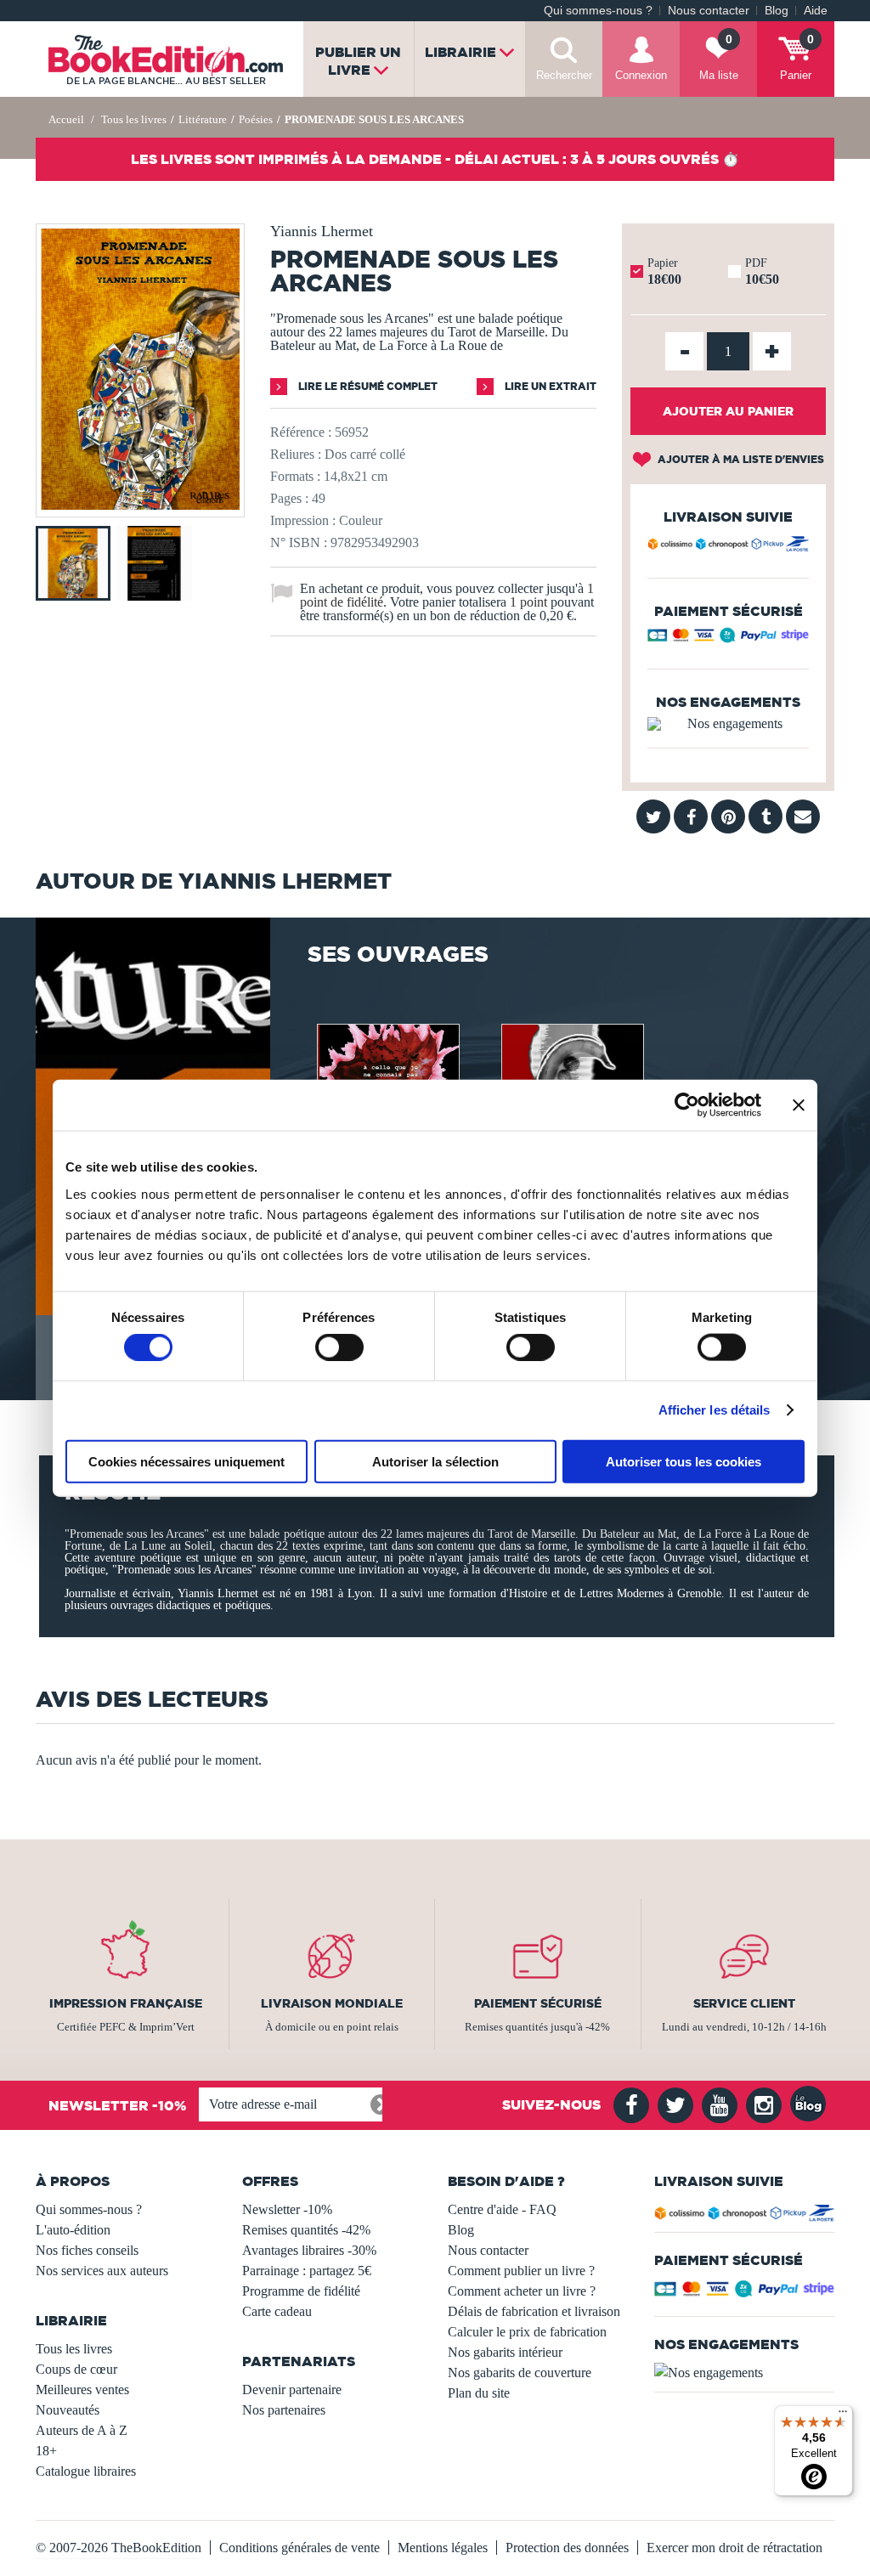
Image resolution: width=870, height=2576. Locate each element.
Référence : (301, 432)
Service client (744, 2003)
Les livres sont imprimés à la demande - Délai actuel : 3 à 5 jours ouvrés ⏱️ (435, 159)
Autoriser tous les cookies (684, 1461)
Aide (816, 11)
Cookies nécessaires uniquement (186, 1461)
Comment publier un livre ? (521, 2271)
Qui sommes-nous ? (598, 11)
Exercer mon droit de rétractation (734, 2548)
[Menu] (843, 2415)
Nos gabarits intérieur (505, 2352)
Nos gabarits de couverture (520, 2373)
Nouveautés (68, 2410)
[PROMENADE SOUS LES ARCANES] (140, 505)
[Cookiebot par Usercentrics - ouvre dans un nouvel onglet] (687, 1105)
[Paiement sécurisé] (728, 639)
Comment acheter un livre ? (522, 2291)
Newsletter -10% (287, 2209)
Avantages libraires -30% (309, 2250)
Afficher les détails (715, 1410)
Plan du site (479, 2393)
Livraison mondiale (332, 2003)
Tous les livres (74, 2349)
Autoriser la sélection (435, 1461)
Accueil (66, 119)
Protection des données (567, 2548)
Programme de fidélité (301, 2291)
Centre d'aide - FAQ (502, 2209)
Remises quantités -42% (306, 2230)
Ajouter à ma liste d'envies (740, 459)
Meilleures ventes (82, 2390)
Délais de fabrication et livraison (534, 2311)
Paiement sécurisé (538, 2003)
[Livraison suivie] (728, 546)
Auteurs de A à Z (82, 2430)
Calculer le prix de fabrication (527, 2332)
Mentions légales (443, 2548)
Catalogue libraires (86, 2471)
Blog (777, 11)
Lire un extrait (549, 386)
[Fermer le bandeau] (799, 1105)
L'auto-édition (73, 2230)
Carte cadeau (277, 2311)
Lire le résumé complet (367, 386)
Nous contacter (709, 11)
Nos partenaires (284, 2410)
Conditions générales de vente (299, 2548)
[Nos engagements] (728, 724)
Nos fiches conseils (87, 2250)
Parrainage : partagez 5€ (307, 2271)
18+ (46, 2451)
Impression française (126, 2003)
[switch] (339, 1347)
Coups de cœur (76, 2369)
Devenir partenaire (292, 2390)
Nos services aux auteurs (102, 2271)
